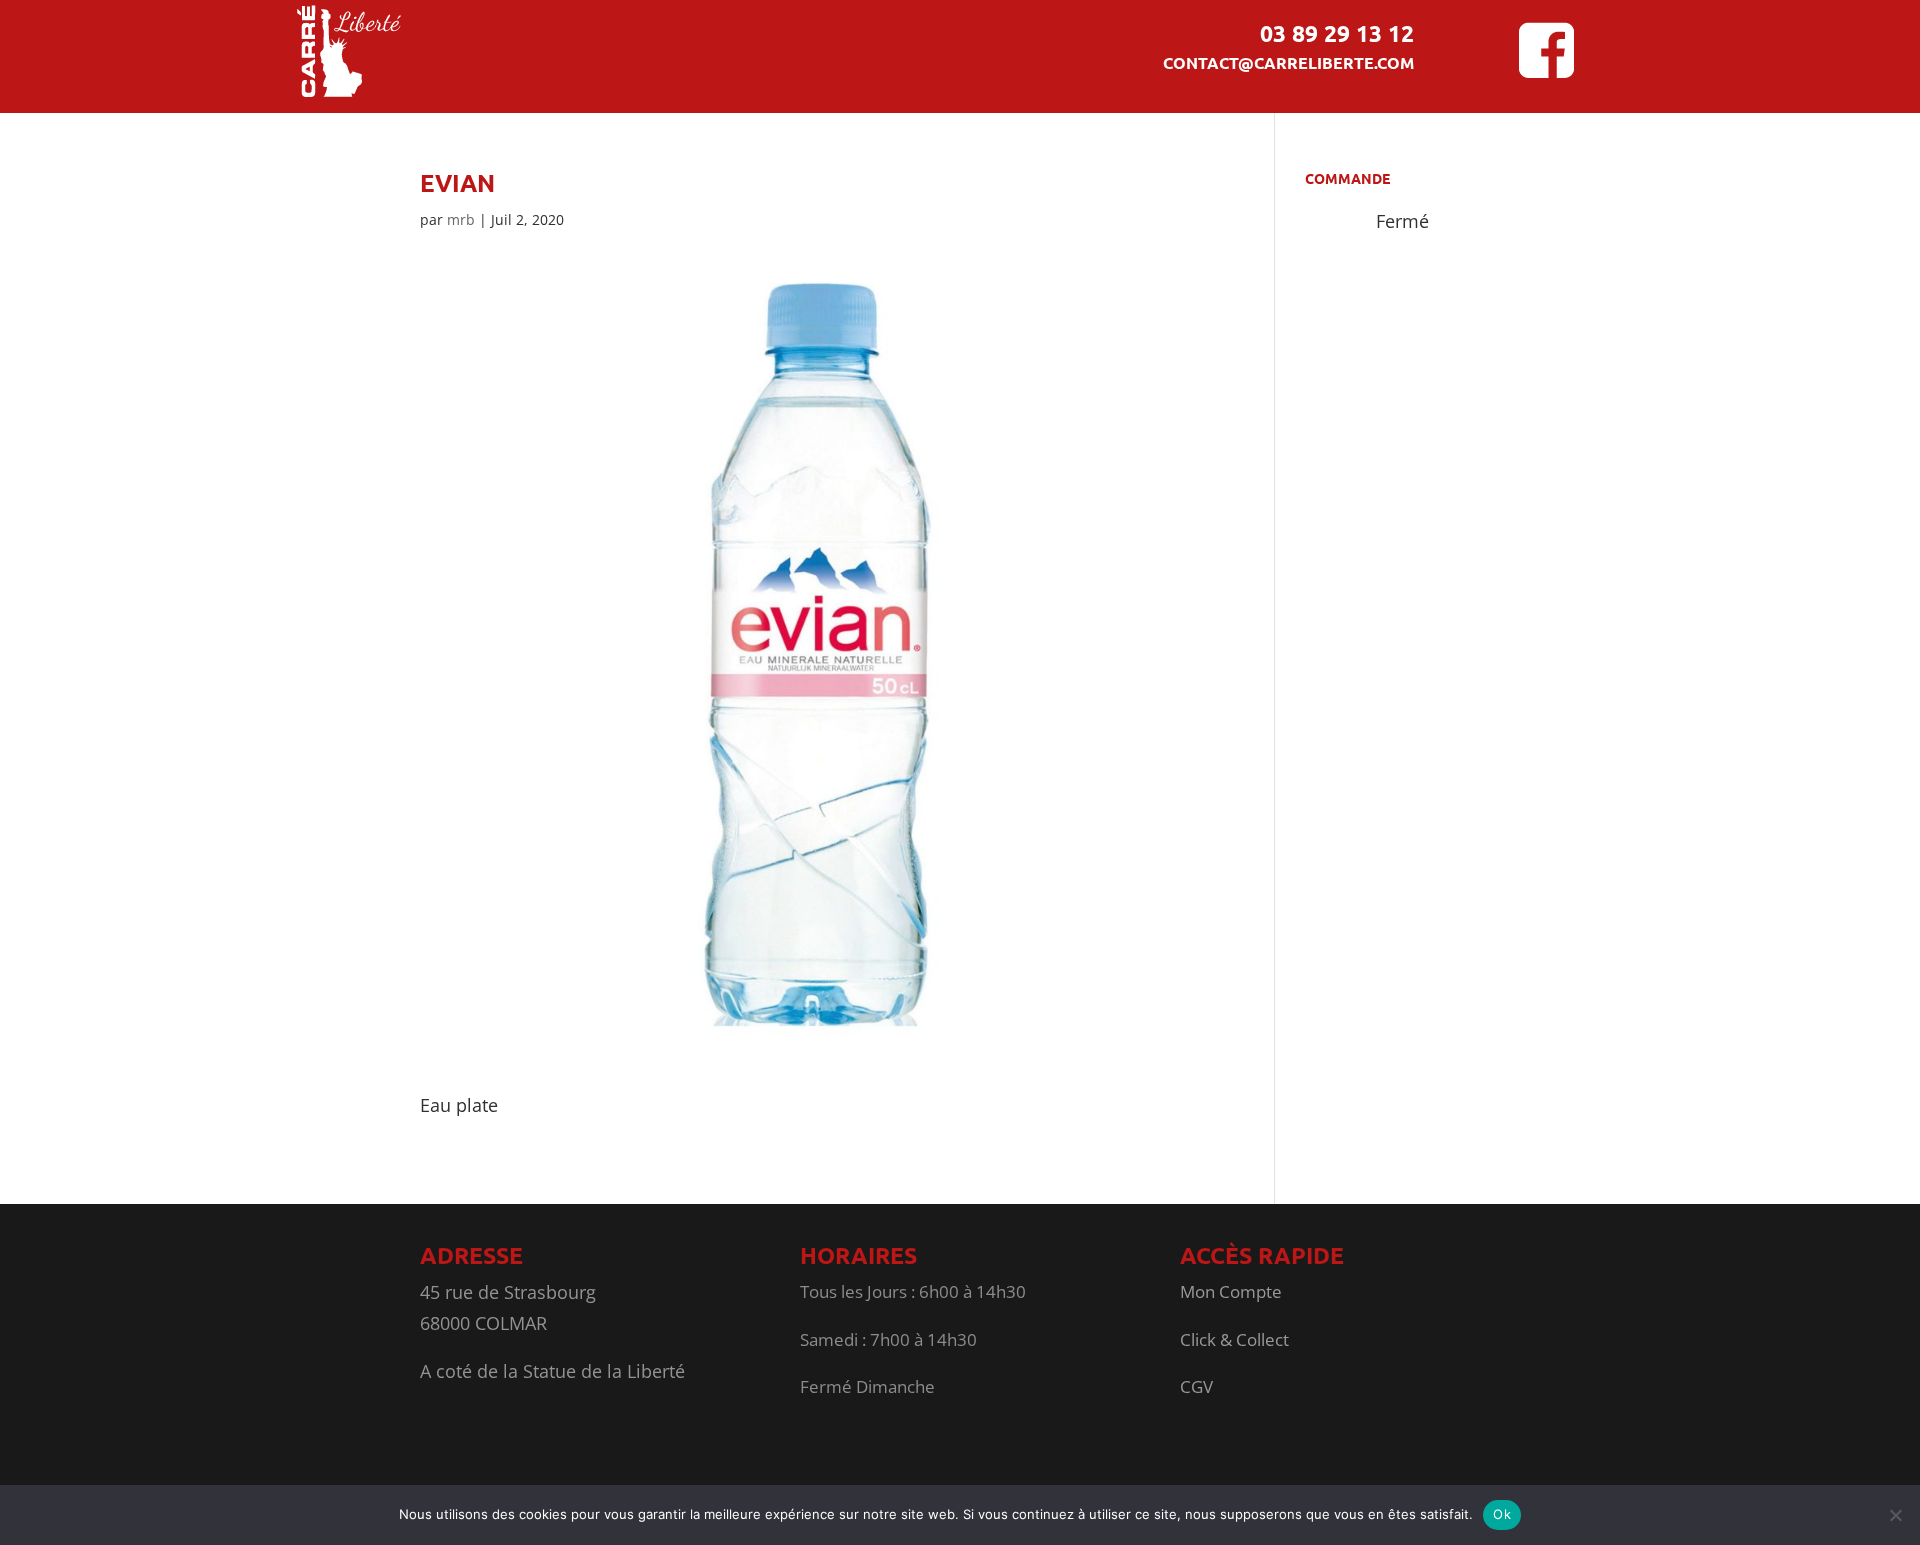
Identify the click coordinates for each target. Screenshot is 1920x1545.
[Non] (1895, 1515)
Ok (1502, 1514)
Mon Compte (1231, 1291)
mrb (461, 219)
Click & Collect (1234, 1339)
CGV (1196, 1386)
